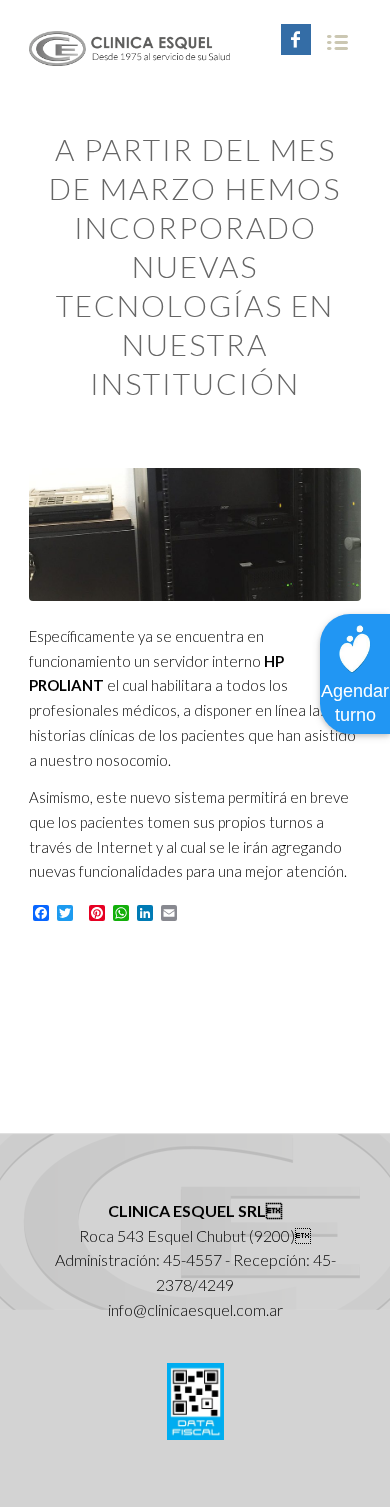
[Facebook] (296, 39)
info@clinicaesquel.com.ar (195, 1309)
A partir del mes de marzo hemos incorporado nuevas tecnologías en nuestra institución (195, 266)
